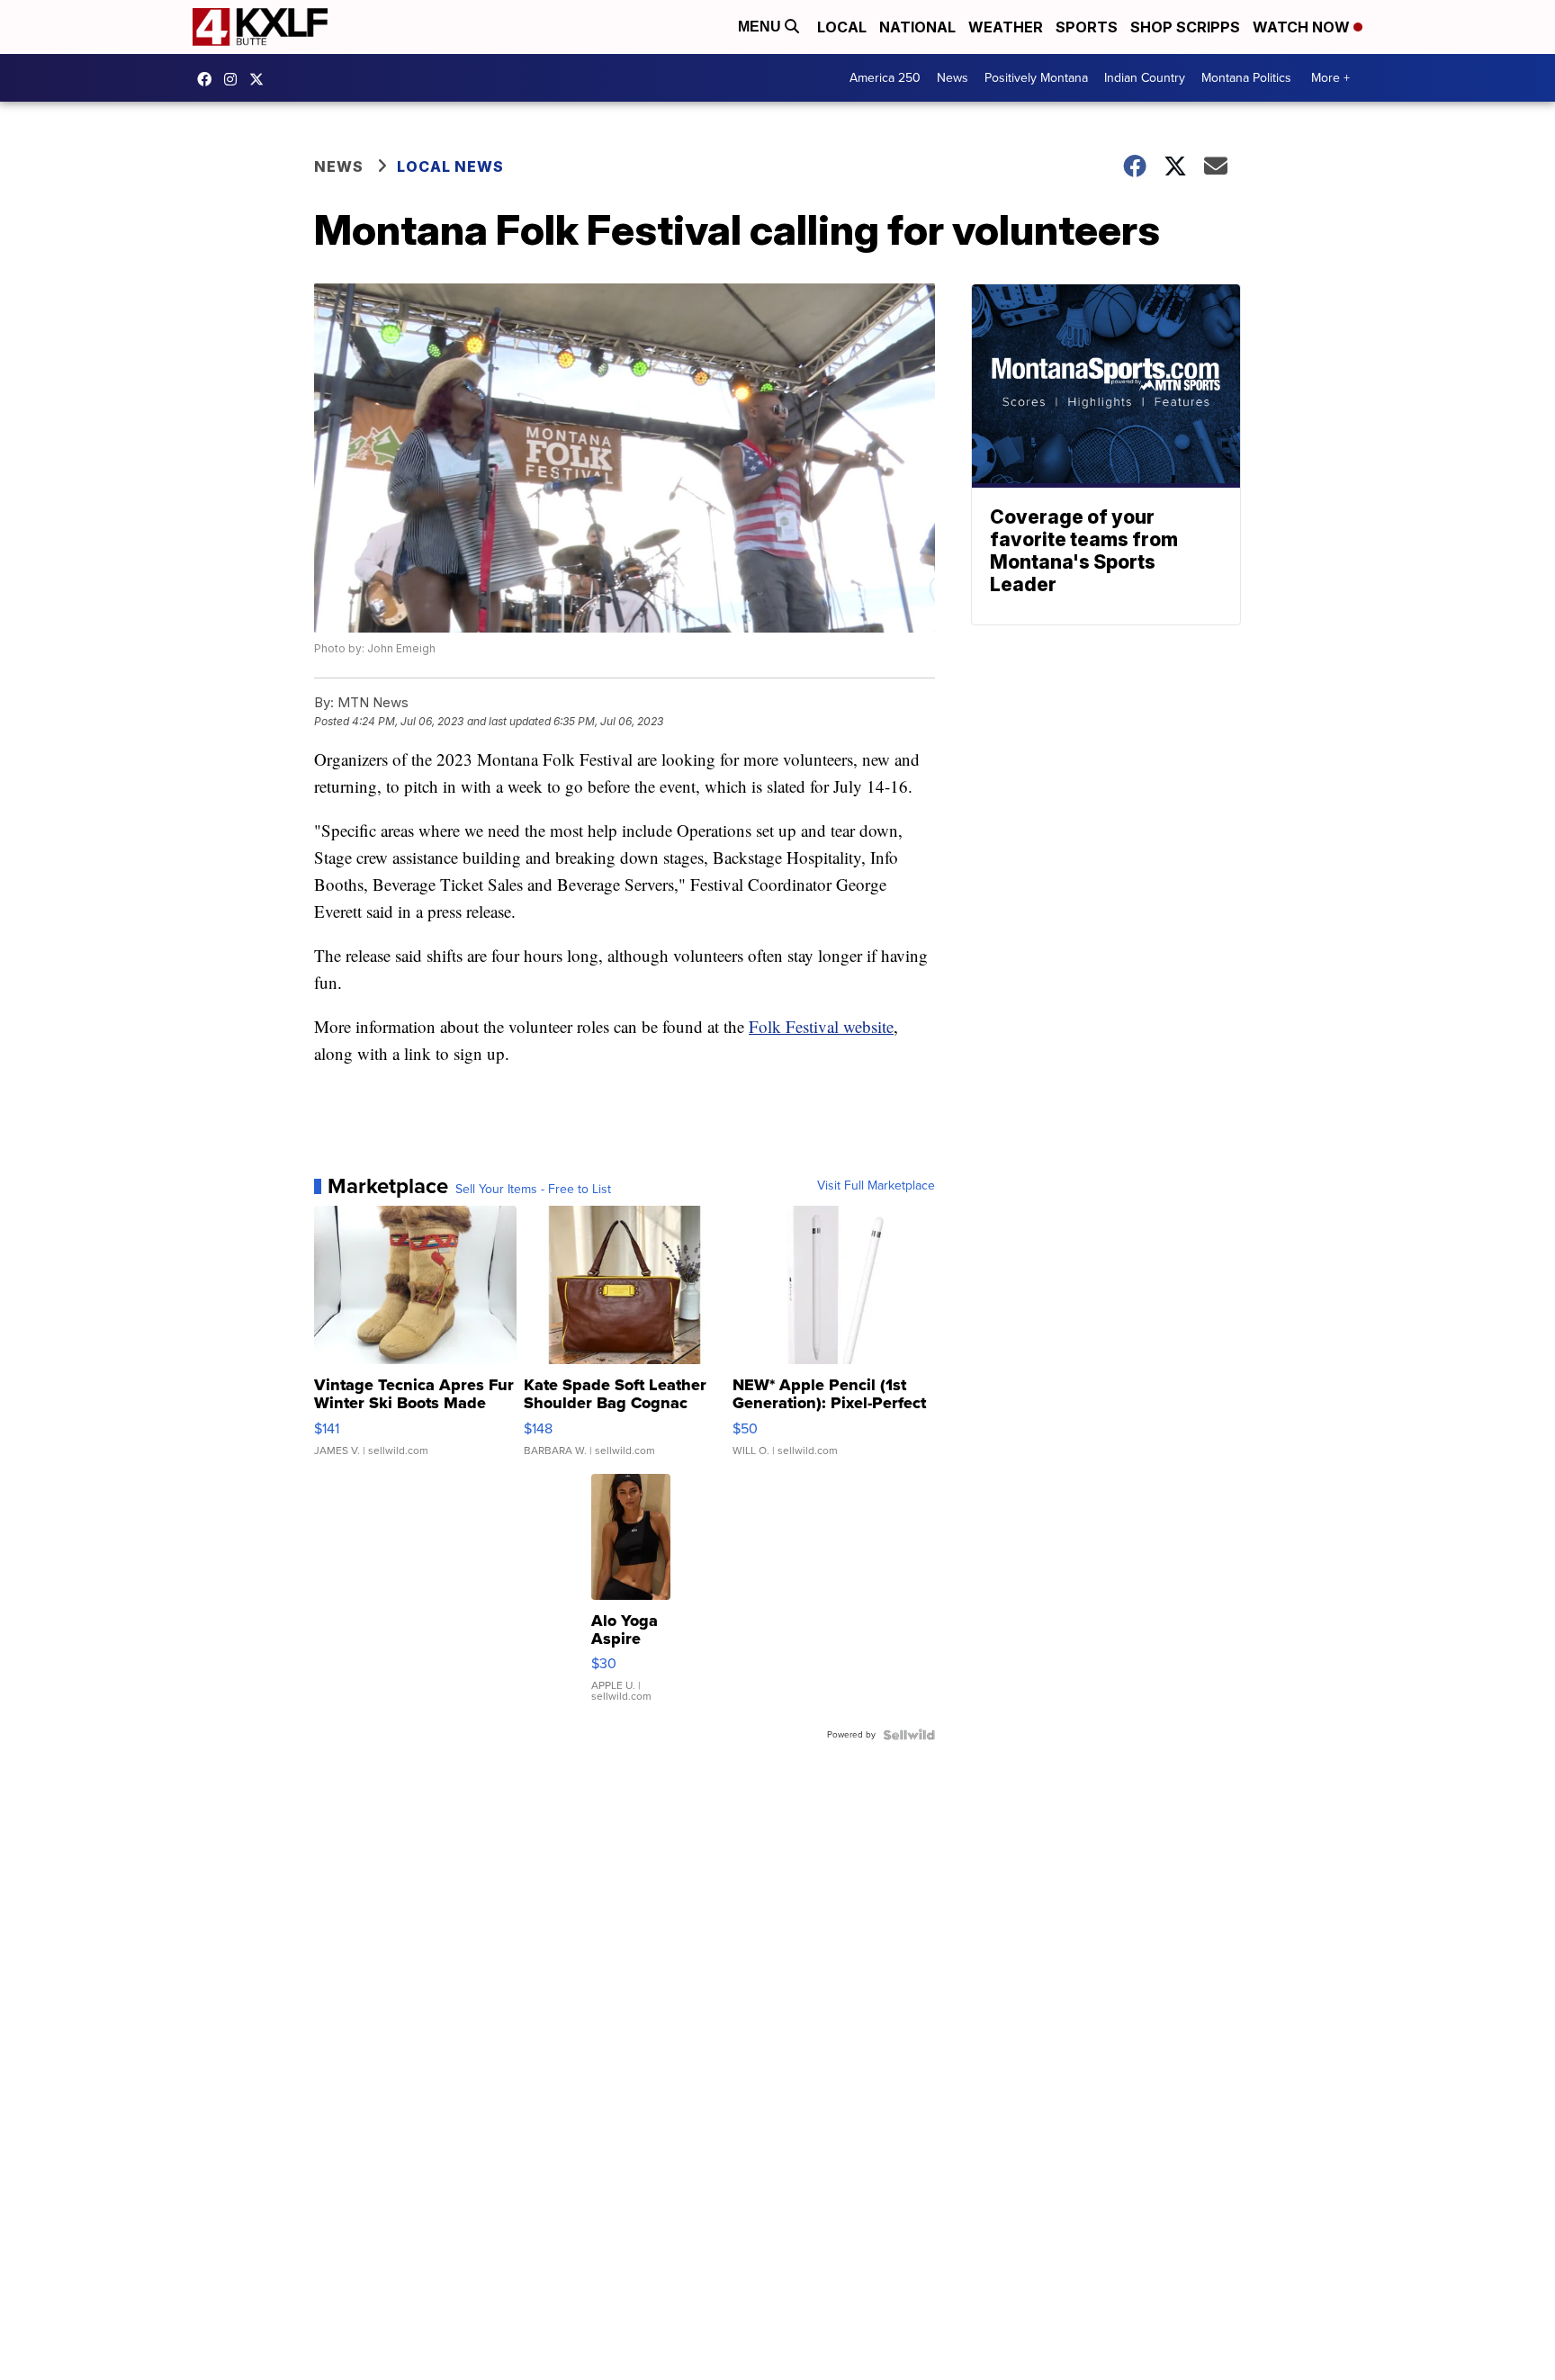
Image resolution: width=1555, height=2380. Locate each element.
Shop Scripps (1185, 27)
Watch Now (1303, 27)
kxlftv (235, 79)
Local (842, 27)
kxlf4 (209, 79)
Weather (1006, 27)
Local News (450, 166)
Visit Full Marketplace (876, 1186)
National (917, 27)
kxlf (261, 79)
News (953, 78)
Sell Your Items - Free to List (533, 1190)
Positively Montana (1036, 78)
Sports (1087, 27)
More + (1330, 78)
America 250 (885, 78)
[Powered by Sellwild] (909, 1735)
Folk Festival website (821, 1026)
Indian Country (1145, 78)
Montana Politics (1246, 78)
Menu (761, 27)
